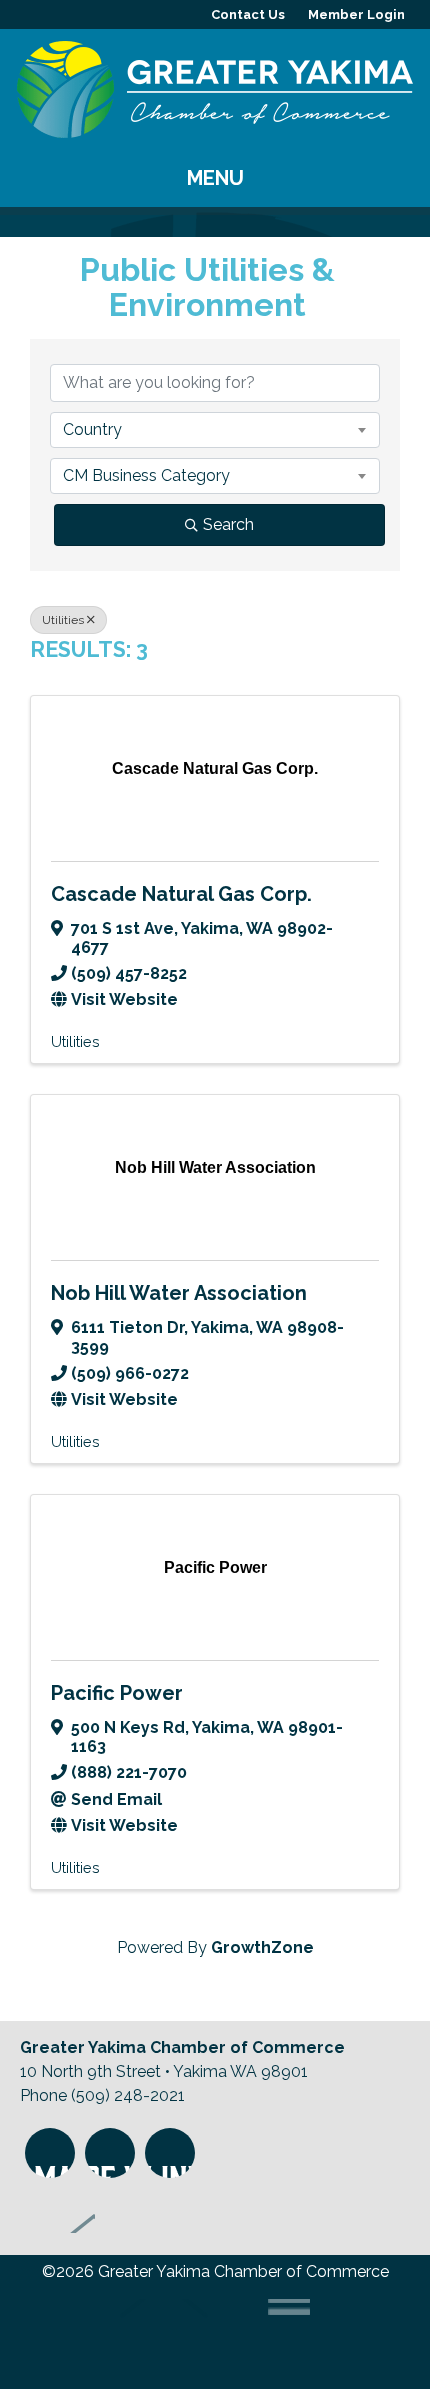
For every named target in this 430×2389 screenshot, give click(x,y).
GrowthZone (262, 1947)
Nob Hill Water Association (179, 1293)
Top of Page (57, 2208)
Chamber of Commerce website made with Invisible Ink (202, 2336)
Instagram (50, 2153)
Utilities (63, 620)
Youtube (170, 2153)
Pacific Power (117, 1693)
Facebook (110, 2153)
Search (228, 524)
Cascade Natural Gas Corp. (181, 894)
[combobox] (215, 430)
